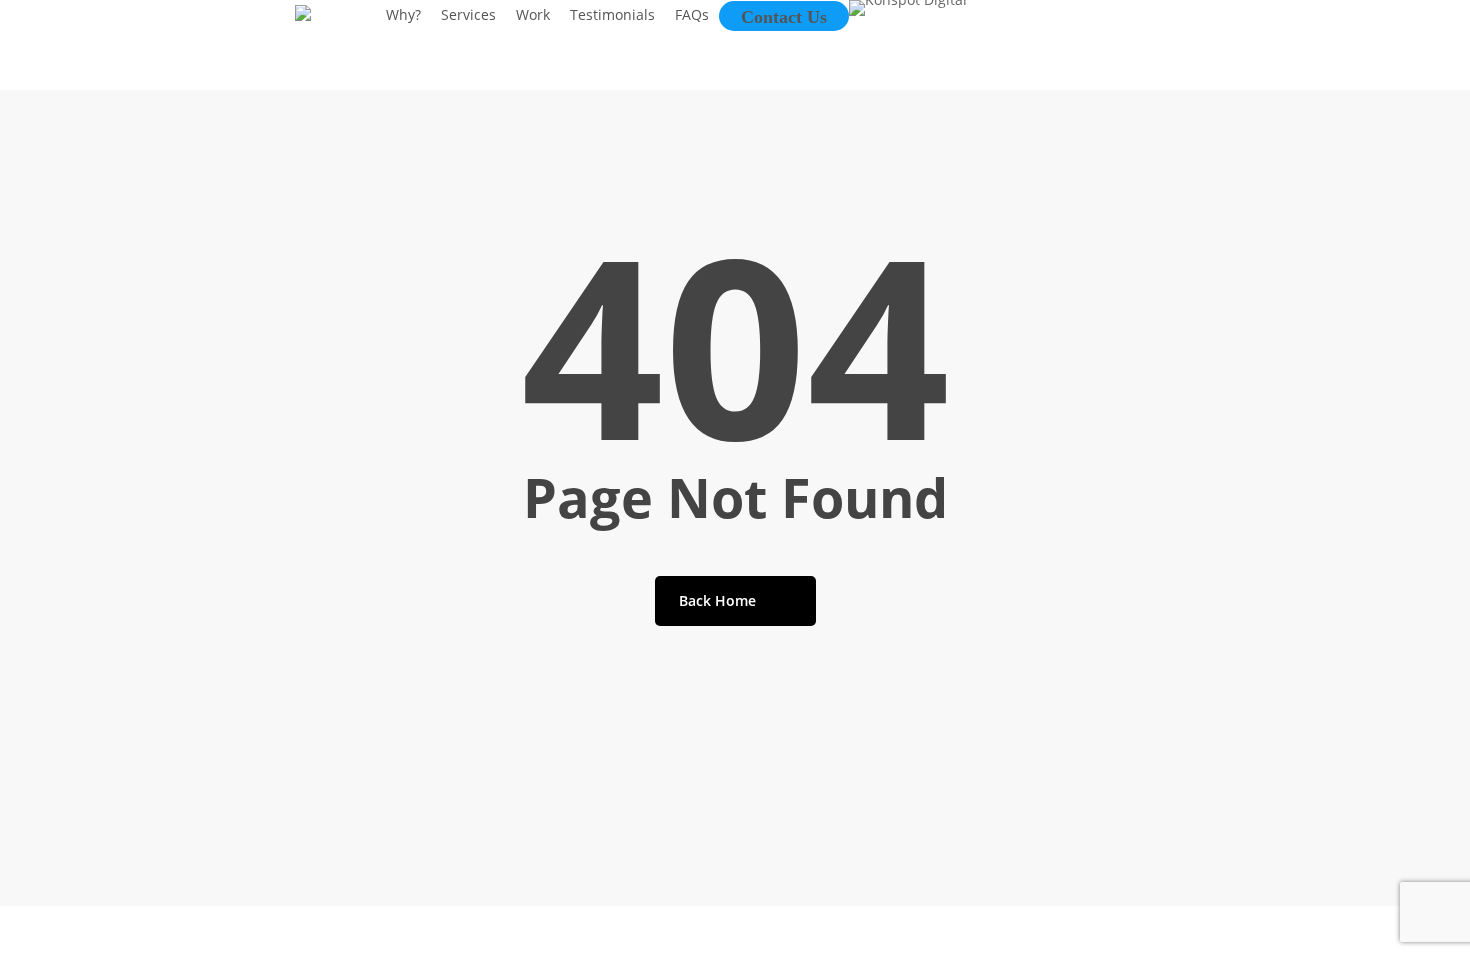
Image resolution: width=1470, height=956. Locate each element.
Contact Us (784, 17)
